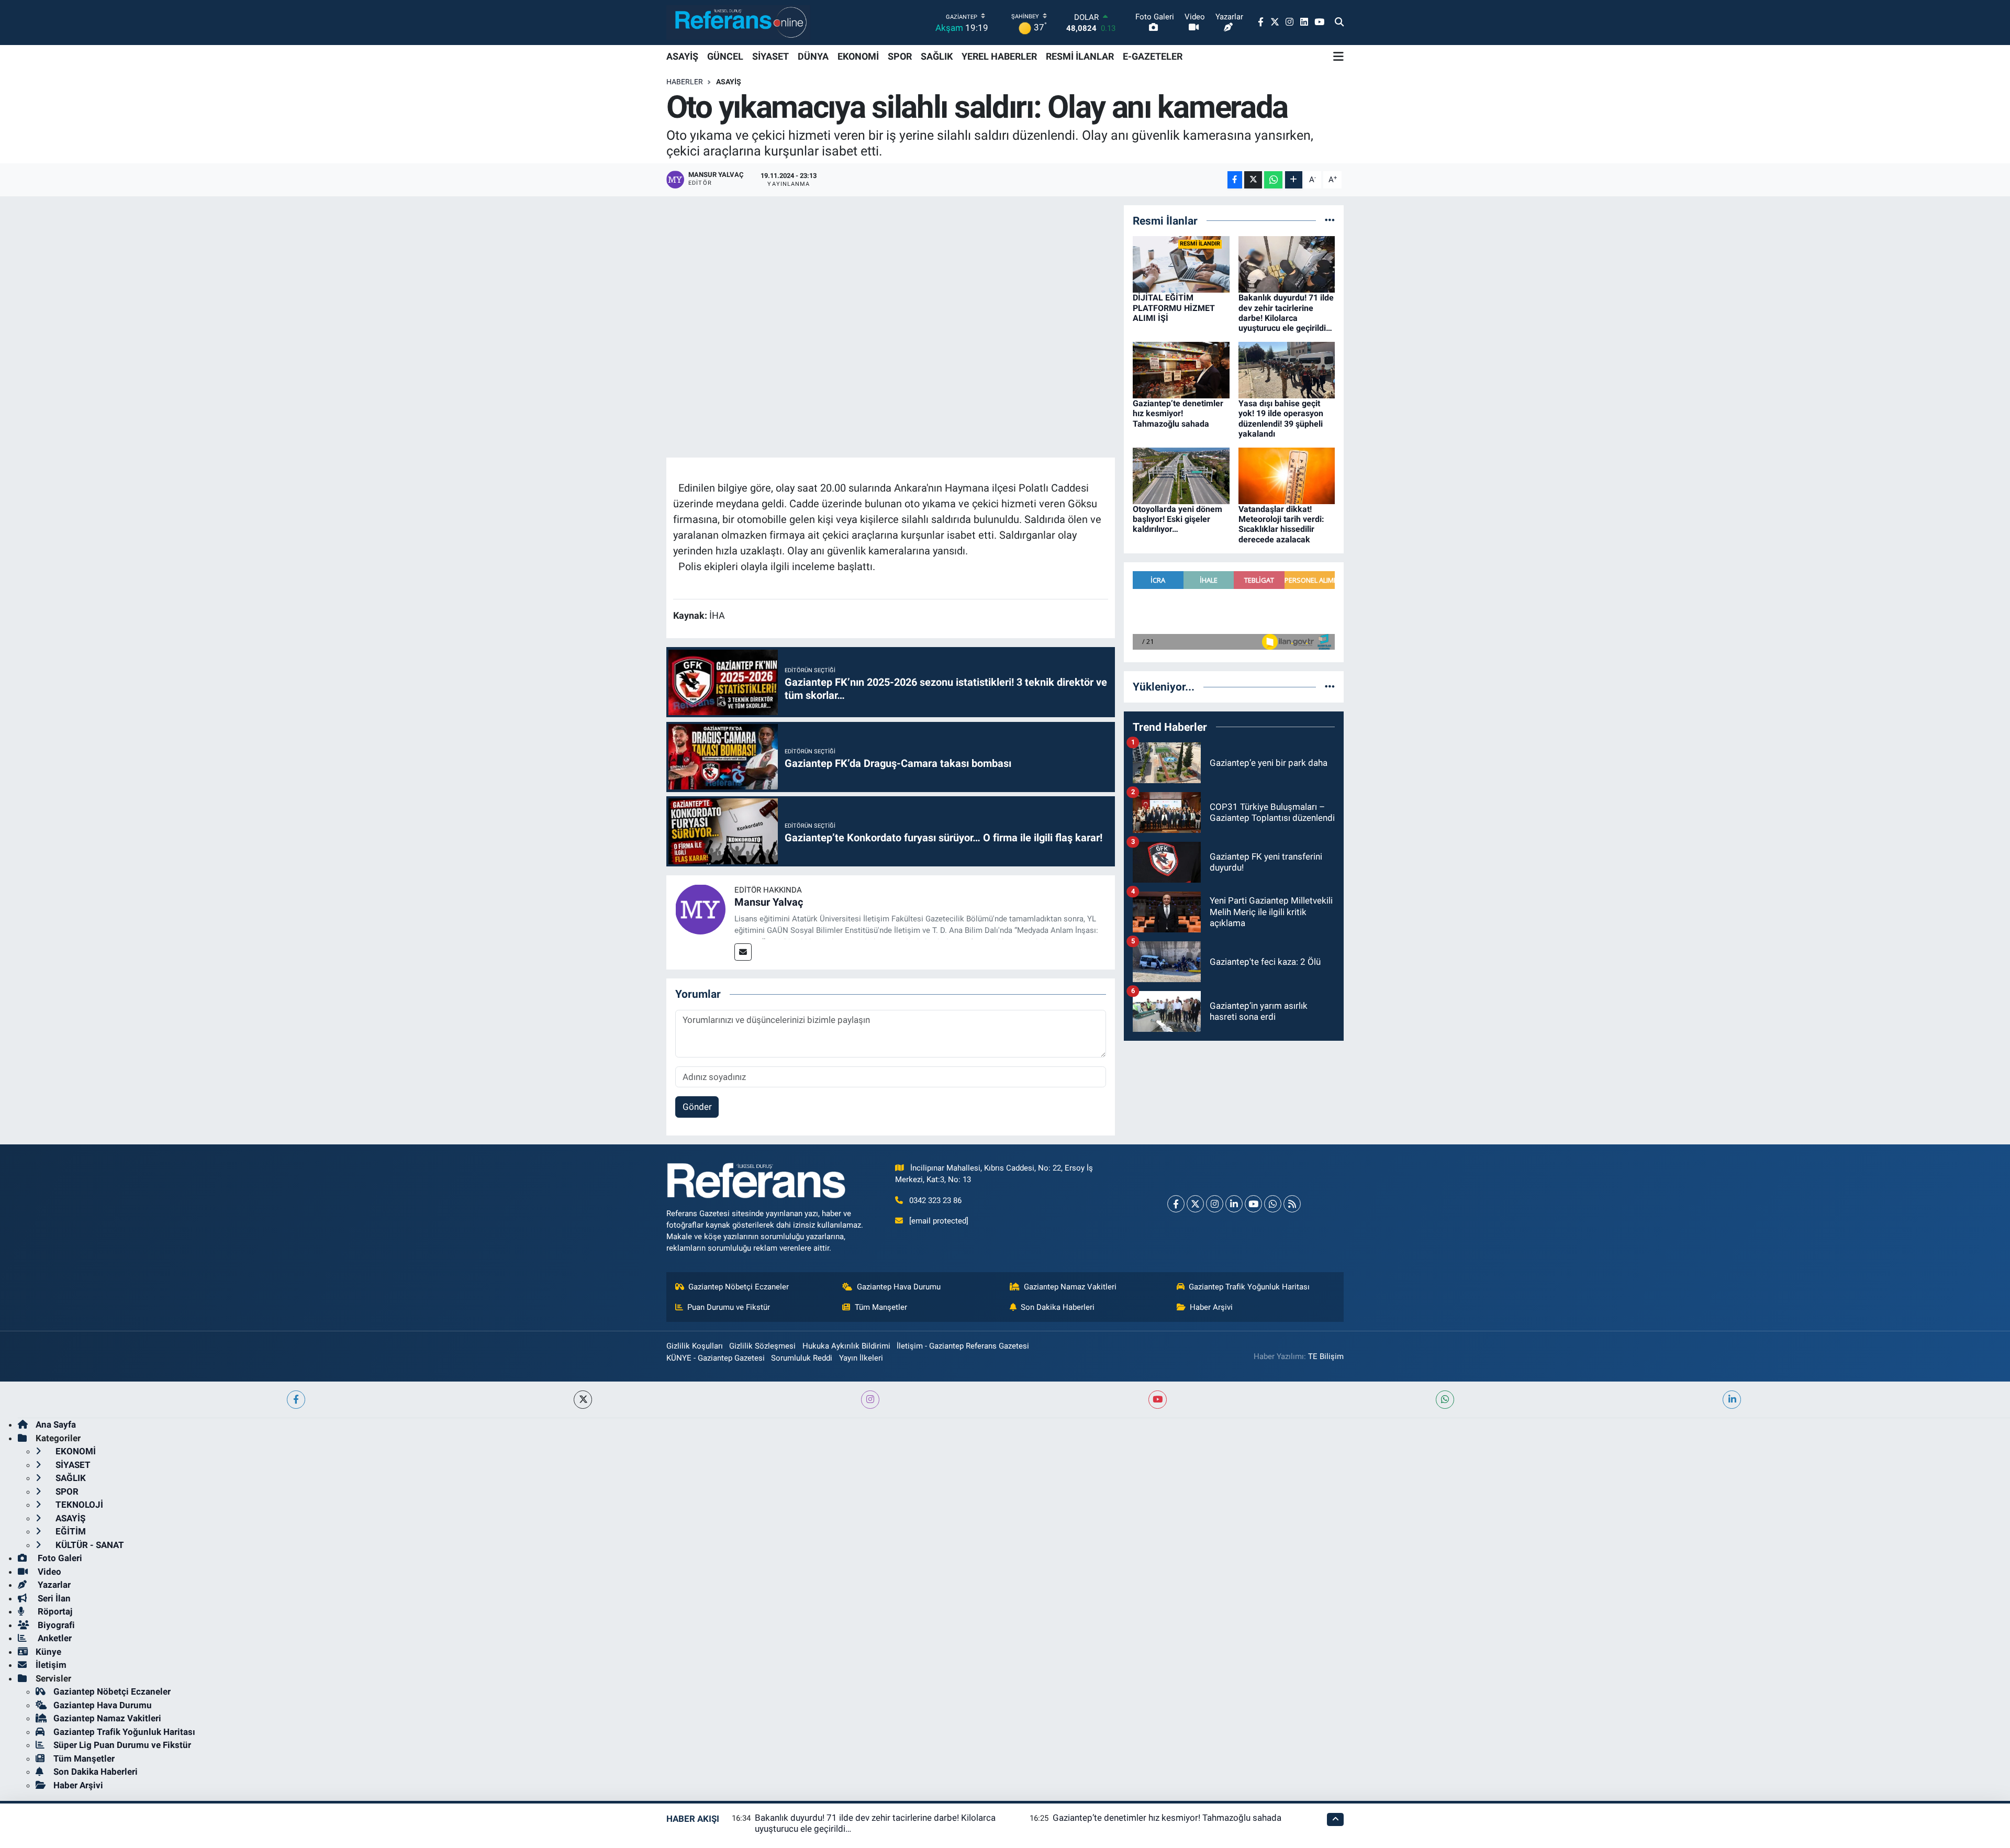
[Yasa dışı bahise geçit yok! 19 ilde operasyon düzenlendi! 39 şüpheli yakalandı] (1287, 370)
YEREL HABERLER (999, 56)
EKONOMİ (858, 56)
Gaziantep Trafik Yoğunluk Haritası (1249, 1287)
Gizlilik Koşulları (695, 1346)
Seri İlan (53, 1598)
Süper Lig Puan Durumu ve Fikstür (122, 1745)
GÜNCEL (725, 56)
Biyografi (55, 1625)
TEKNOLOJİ (78, 1505)
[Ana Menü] (1338, 57)
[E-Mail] (743, 952)
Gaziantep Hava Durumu (899, 1287)
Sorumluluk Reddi (802, 1358)
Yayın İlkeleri (861, 1358)
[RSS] (1292, 1204)
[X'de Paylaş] (1253, 180)
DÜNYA (813, 56)
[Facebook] (1176, 1204)
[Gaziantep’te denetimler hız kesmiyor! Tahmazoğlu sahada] (1181, 370)
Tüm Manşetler (881, 1307)
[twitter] (583, 1400)
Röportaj (54, 1611)
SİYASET (770, 56)
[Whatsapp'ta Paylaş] (1273, 180)
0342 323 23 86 (935, 1200)
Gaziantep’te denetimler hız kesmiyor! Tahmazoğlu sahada (1178, 413)
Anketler (54, 1638)
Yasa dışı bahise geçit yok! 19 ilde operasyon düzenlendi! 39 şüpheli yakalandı (1281, 419)
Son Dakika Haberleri (1058, 1307)
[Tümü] (1330, 220)
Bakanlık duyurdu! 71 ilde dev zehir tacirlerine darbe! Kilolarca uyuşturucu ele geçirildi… (1286, 313)
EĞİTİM (70, 1531)
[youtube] (1158, 1400)
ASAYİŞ (682, 56)
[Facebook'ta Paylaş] (1235, 180)
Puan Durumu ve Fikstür (729, 1307)
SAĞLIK (937, 56)
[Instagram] (1215, 1204)
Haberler (685, 82)
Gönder (697, 1107)
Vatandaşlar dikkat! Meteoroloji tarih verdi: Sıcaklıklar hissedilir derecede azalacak (1281, 524)
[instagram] (870, 1400)
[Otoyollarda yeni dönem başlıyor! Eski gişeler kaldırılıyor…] (1181, 475)
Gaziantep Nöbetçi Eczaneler (739, 1287)
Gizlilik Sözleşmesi (762, 1346)
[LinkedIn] (1234, 1204)
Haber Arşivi (1211, 1307)
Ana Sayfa (56, 1424)
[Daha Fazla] (1294, 180)
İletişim (51, 1665)
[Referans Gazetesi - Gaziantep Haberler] (738, 22)
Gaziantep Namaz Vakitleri (1070, 1287)
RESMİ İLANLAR (1080, 56)
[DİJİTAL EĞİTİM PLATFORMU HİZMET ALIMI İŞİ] (1181, 264)
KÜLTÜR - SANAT (89, 1545)
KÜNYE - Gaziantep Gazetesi (716, 1358)
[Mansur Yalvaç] (700, 909)
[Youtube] (1253, 1204)
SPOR (900, 56)
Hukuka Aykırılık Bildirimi (846, 1346)
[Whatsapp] (1273, 1204)
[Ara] (1339, 23)
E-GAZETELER (1153, 56)
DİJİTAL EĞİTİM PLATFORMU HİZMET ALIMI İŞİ (1174, 308)
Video (48, 1572)
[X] (1195, 1204)
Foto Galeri (59, 1558)
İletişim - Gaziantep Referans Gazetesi (963, 1346)
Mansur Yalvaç (769, 902)
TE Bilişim (1326, 1356)
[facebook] (296, 1400)
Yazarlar (53, 1585)
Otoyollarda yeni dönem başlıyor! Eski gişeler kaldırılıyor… (1177, 519)
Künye (48, 1652)
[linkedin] (1732, 1400)
